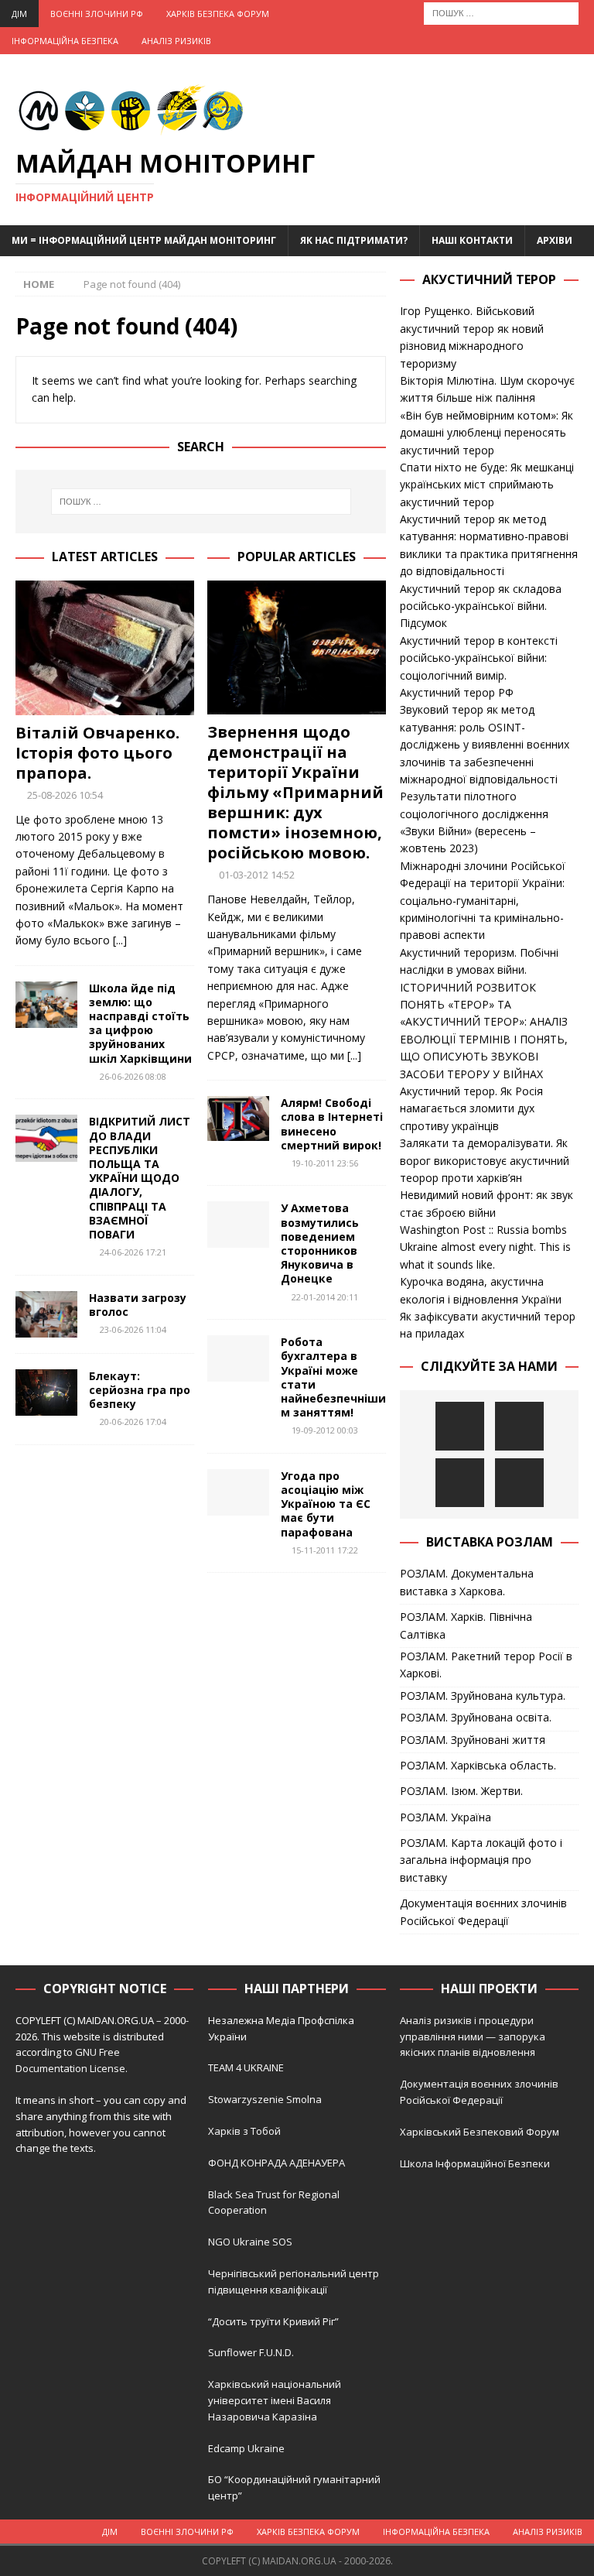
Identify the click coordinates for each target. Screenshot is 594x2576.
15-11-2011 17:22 (325, 1550)
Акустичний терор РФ (457, 692)
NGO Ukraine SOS (250, 2242)
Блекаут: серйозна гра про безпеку (140, 1390)
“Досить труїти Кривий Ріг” (273, 2321)
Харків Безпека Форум (218, 14)
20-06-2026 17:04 (133, 1422)
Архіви (555, 240)
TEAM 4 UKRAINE (246, 2067)
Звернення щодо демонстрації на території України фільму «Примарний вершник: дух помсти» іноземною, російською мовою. (295, 792)
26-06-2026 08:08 (133, 1076)
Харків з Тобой (244, 2131)
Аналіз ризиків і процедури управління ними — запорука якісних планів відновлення (473, 2036)
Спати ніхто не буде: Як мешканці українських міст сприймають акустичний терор (487, 485)
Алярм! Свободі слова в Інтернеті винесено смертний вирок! (332, 1124)
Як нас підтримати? (354, 240)
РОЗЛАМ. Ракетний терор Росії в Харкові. (486, 1665)
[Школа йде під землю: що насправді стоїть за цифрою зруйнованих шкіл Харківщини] (46, 1005)
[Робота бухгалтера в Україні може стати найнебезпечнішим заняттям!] (238, 1358)
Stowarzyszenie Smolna (265, 2099)
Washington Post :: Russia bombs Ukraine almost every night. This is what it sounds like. (485, 1247)
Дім (19, 14)
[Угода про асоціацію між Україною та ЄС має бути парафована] (238, 1492)
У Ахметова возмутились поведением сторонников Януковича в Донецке (320, 1243)
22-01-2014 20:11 (325, 1297)
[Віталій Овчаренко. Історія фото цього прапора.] (105, 648)
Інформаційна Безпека (65, 41)
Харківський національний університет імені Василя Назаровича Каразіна (275, 2400)
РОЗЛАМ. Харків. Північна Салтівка (466, 1625)
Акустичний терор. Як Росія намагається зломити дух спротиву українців (471, 1108)
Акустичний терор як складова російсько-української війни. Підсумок (481, 606)
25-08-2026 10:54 (65, 795)
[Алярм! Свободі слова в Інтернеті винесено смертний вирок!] (238, 1118)
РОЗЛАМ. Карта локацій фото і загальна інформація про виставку (481, 1860)
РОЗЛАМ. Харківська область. (478, 1765)
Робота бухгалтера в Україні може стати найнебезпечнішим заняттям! (333, 1377)
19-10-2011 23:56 (325, 1163)
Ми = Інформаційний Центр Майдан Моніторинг (144, 240)
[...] (120, 940)
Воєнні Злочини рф (97, 14)
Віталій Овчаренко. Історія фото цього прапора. (97, 753)
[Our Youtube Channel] (460, 1426)
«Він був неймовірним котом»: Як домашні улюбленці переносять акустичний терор (486, 433)
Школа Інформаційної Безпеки (475, 2163)
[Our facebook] (519, 1426)
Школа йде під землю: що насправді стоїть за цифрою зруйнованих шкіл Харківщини (140, 1023)
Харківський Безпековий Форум (480, 2132)
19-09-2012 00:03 (325, 1430)
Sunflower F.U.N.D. (251, 2352)
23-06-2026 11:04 (133, 1329)
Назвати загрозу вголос (138, 1305)
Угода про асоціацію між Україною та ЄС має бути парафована (326, 1504)
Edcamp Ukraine (246, 2448)
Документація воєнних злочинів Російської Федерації (483, 1911)
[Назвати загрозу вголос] (46, 1314)
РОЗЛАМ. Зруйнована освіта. (476, 1717)
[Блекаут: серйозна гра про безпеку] (46, 1392)
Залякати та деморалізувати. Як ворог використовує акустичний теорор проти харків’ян (485, 1160)
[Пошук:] (501, 12)
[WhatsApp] (519, 1483)
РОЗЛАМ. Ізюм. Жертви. (461, 1791)
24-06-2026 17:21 (133, 1252)
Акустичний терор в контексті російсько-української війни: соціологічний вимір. (479, 658)
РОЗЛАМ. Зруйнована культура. (483, 1696)
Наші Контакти (472, 240)
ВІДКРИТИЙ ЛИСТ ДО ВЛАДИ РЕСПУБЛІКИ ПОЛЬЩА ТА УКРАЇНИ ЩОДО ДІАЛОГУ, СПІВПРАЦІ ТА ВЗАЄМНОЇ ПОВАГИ (140, 1178)
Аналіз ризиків (176, 41)
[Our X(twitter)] (460, 1483)
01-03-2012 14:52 (257, 875)
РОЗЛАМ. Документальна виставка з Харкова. (467, 1582)
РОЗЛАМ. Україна (445, 1817)
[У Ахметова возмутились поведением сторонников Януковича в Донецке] (238, 1225)
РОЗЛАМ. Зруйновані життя (473, 1740)
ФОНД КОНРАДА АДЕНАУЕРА (278, 2163)
